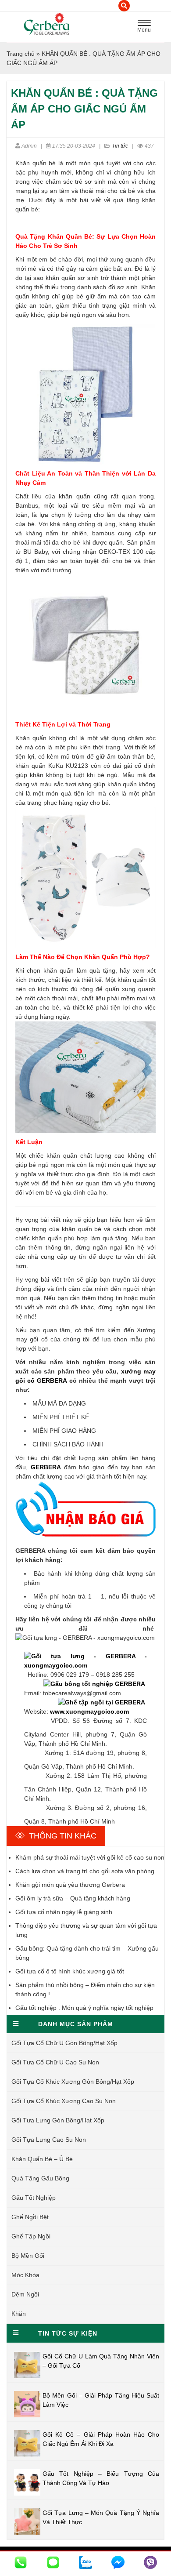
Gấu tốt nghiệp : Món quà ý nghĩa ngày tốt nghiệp (84, 2008)
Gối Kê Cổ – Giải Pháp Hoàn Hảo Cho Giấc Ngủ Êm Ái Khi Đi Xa (101, 2439)
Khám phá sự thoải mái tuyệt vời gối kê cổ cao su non (90, 1857)
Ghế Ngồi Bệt (30, 2217)
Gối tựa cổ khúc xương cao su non (64, 2101)
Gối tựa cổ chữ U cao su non (55, 2062)
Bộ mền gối (28, 2256)
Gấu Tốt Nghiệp (34, 2198)
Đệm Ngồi (25, 2294)
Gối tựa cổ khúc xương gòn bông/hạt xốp (73, 2082)
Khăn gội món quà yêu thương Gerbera (70, 1885)
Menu (146, 27)
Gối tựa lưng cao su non (49, 2140)
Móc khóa (25, 2275)
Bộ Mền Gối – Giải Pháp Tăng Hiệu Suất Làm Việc (101, 2400)
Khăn (19, 2314)
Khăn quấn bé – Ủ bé (42, 2159)
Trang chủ (21, 54)
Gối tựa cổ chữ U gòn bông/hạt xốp (64, 2043)
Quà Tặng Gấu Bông (40, 2178)
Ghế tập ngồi (31, 2236)
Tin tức (120, 146)
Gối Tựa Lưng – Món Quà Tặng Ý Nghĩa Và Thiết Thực (101, 2517)
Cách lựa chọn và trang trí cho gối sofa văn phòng (85, 1871)
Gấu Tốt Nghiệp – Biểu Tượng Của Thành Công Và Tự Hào (101, 2478)
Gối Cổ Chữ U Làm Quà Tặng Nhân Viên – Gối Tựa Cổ (101, 2361)
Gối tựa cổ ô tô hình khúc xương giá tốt (70, 1971)
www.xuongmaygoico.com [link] (89, 1711)
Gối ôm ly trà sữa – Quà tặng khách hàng (73, 1898)
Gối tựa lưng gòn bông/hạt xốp (58, 2120)
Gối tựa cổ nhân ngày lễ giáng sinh (64, 1912)
